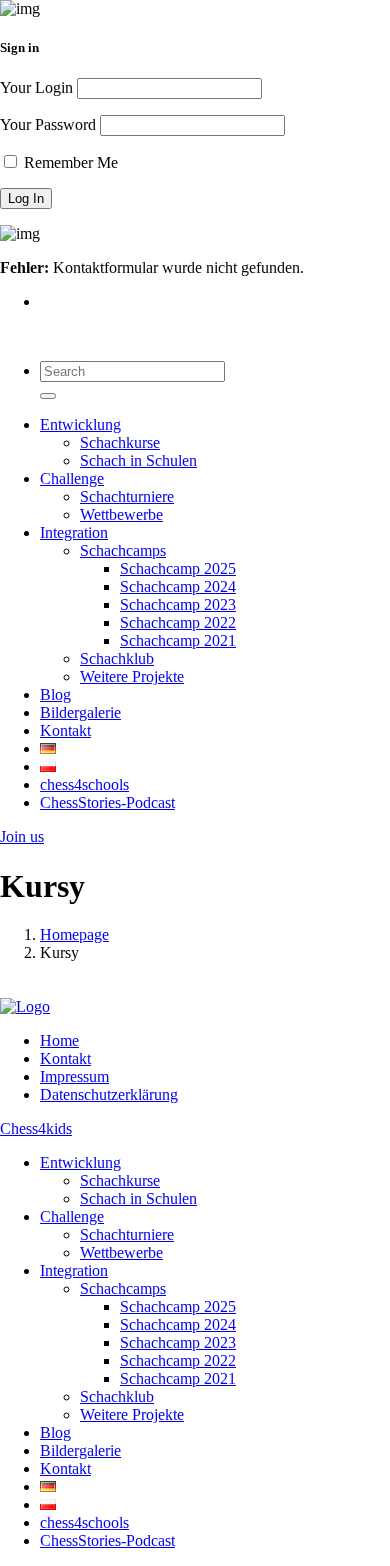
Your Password (48, 124)
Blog (55, 694)
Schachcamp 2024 (178, 586)
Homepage (74, 934)
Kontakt (65, 730)
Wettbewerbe (121, 514)
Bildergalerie (80, 712)
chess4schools (84, 784)
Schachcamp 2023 (178, 604)
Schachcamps (123, 550)
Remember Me (69, 162)
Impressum (74, 1076)
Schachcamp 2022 (178, 622)
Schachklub (117, 658)
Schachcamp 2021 (178, 640)
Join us (22, 836)
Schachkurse (120, 442)
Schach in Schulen (138, 460)
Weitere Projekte (132, 676)
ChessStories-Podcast (107, 802)
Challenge (72, 478)
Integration (74, 532)
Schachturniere (127, 496)
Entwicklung (80, 424)
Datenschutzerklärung (109, 1094)
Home (59, 1040)
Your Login (36, 87)
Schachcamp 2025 (178, 568)
